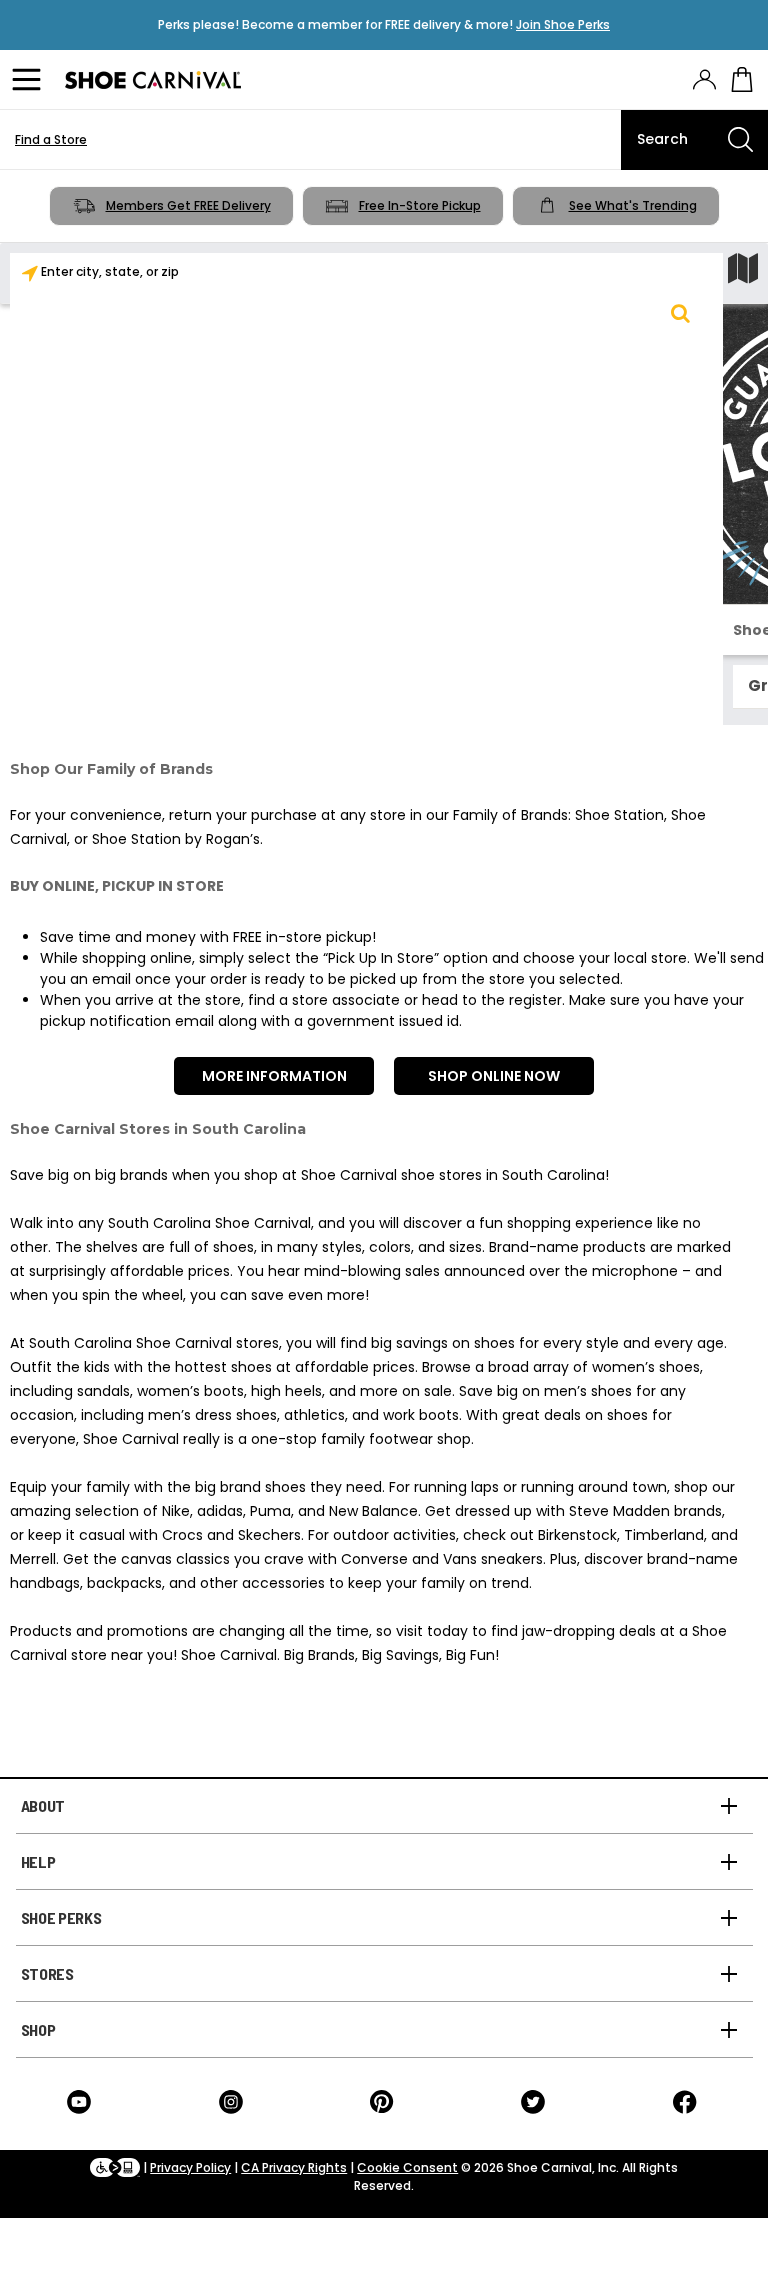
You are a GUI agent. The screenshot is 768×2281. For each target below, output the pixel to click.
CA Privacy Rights (294, 2167)
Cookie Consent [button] (407, 2167)
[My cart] (742, 80)
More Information (274, 1076)
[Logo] (153, 80)
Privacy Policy (190, 2167)
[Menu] (30, 80)
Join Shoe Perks (563, 24)
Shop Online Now (494, 1076)
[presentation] (704, 79)
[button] (680, 313)
